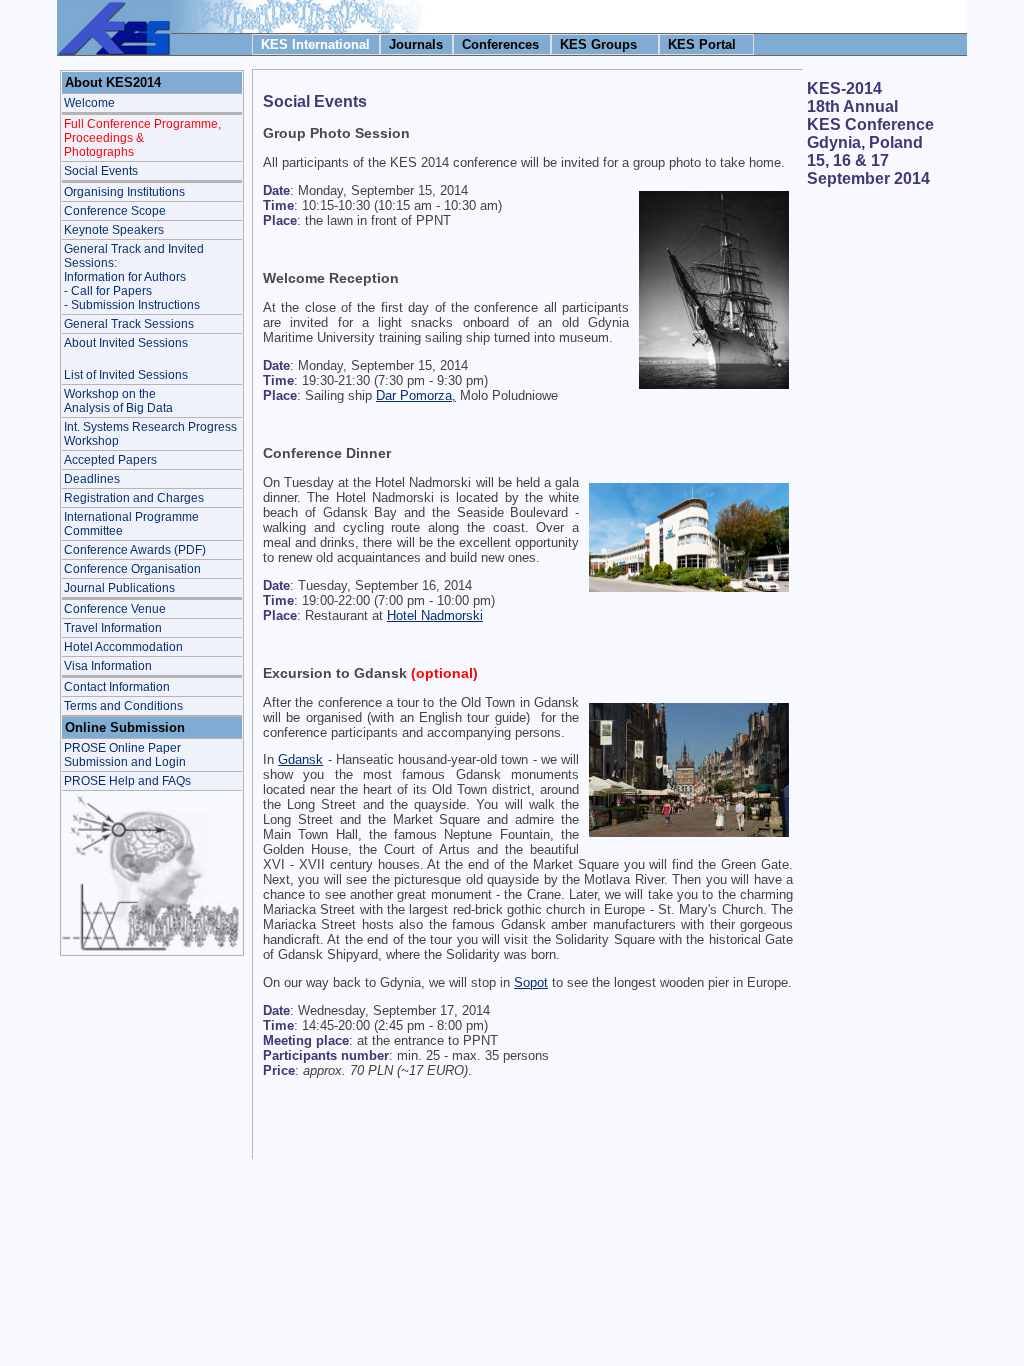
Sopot (531, 982)
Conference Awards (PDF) (135, 550)
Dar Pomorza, (416, 395)
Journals (416, 44)
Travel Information (113, 628)
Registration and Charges (134, 498)
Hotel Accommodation (123, 647)
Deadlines (92, 479)
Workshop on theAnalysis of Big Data (118, 401)
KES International (315, 44)
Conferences (500, 44)
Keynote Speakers (114, 230)
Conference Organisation (132, 569)
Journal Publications (119, 588)
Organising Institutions (124, 192)
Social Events (101, 171)
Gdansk (300, 759)
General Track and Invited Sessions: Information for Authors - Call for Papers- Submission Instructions (134, 277)
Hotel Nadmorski (435, 615)
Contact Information (117, 687)
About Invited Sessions (126, 343)
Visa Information (108, 666)
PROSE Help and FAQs (127, 781)
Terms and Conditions (123, 706)
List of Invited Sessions (126, 375)
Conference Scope (115, 211)
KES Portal (702, 44)
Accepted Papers (110, 460)
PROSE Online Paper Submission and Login (125, 755)
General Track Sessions (129, 324)
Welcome (89, 103)
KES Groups (598, 44)
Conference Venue (115, 609)
